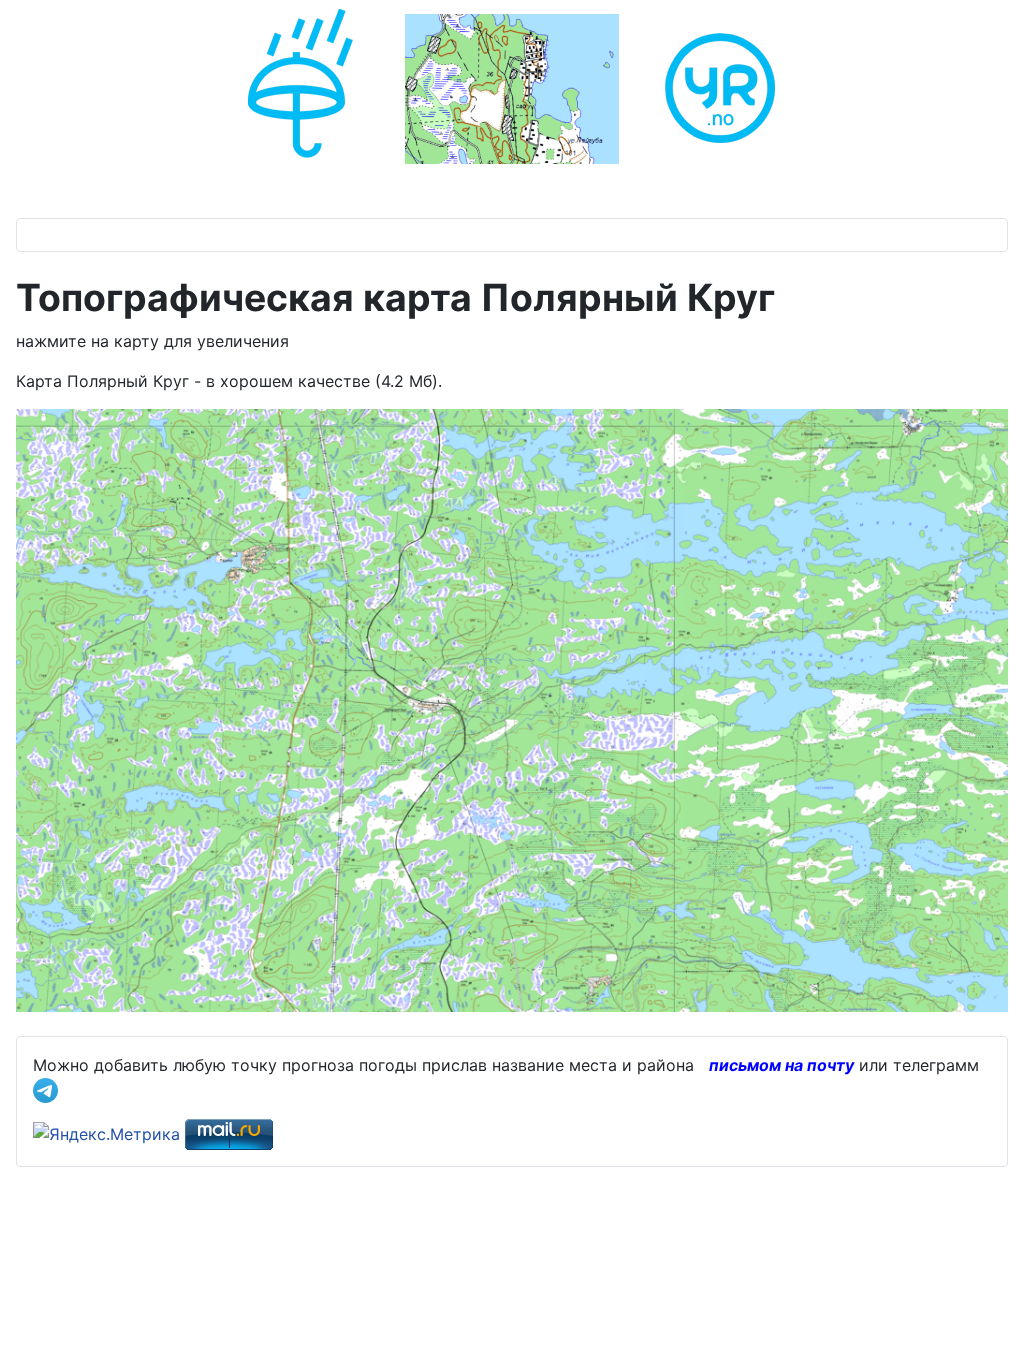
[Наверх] (989, 1329)
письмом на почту (781, 1065)
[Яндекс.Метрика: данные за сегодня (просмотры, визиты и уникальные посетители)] (106, 1134)
